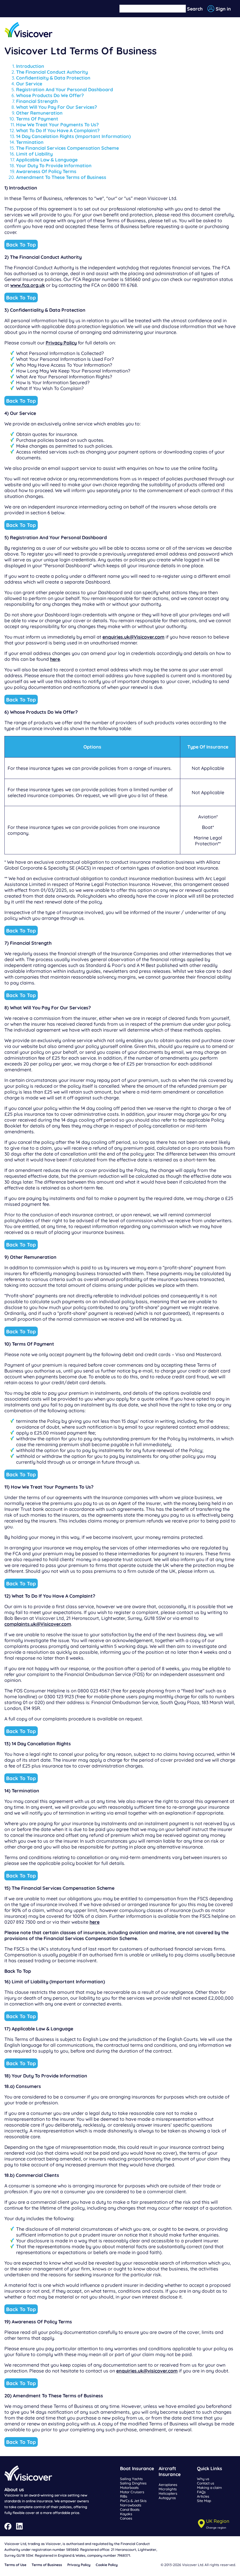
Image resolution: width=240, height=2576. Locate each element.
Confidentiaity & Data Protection (53, 78)
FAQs (201, 2492)
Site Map (204, 2501)
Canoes (126, 2518)
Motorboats (129, 2488)
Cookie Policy (107, 2565)
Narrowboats (131, 2505)
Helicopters (168, 2493)
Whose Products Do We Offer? (50, 95)
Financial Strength (37, 101)
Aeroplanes (168, 2485)
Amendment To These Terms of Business (61, 177)
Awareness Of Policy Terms (46, 171)
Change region (216, 2527)
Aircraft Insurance (170, 2471)
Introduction (30, 66)
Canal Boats (130, 2509)
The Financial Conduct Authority (52, 72)
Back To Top (21, 245)
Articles (203, 2496)
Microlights (168, 2489)
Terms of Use (15, 2565)
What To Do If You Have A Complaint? (58, 130)
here (55, 659)
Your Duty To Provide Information (54, 165)
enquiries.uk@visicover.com (147, 2371)
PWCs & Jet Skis (133, 2501)
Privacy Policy (61, 343)
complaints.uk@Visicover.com (38, 1624)
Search (195, 9)
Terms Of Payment (37, 119)
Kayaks (126, 2514)
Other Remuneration (39, 113)
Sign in (223, 9)
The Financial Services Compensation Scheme (67, 148)
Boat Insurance (137, 2468)
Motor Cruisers (132, 2492)
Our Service (29, 84)
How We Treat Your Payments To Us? (57, 125)
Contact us (206, 2483)
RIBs (124, 2496)
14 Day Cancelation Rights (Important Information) (73, 136)
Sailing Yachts (131, 2479)
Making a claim (209, 2488)
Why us (203, 2479)
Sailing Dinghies (133, 2483)
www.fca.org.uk (28, 285)
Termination (30, 142)
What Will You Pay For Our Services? (56, 107)
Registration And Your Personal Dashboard (65, 89)
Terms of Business (47, 2565)
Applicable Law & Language (47, 160)
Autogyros (167, 2498)
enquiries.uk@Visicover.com (133, 637)
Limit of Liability (34, 154)
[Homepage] (29, 30)
